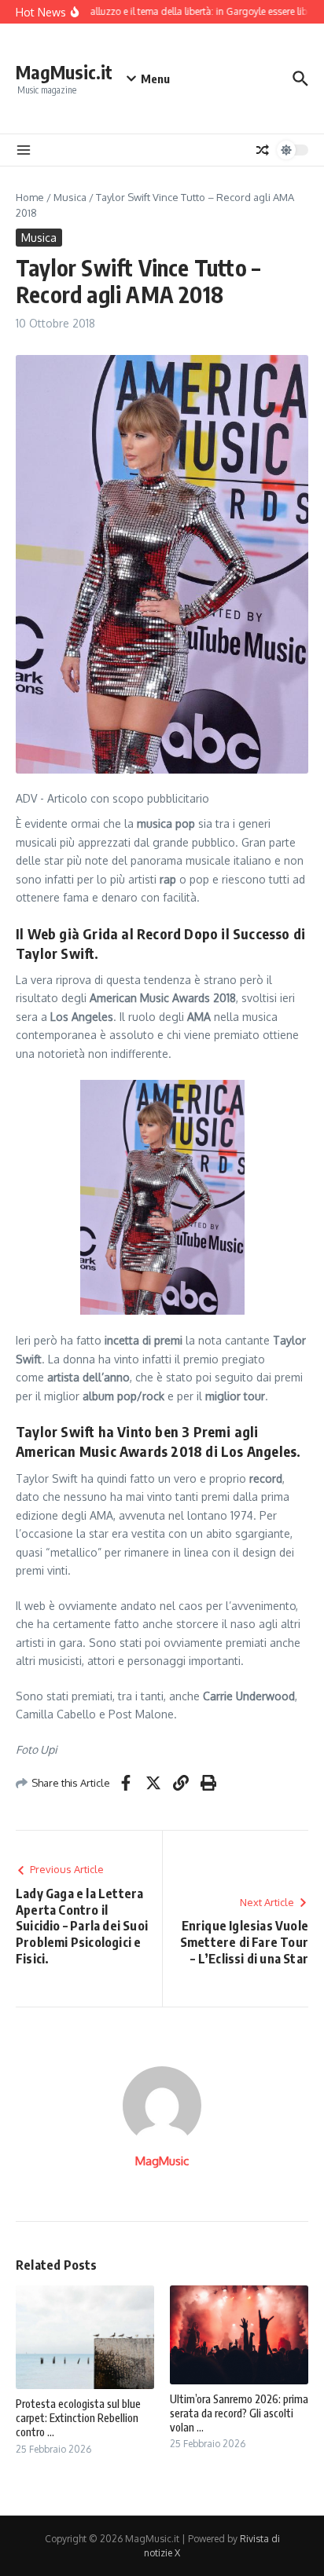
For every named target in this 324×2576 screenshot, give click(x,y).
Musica (70, 197)
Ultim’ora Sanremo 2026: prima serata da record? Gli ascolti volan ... (239, 2413)
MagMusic (162, 2161)
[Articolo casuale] (263, 150)
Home (30, 197)
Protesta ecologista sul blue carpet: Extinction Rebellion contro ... (78, 2418)
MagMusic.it (64, 72)
